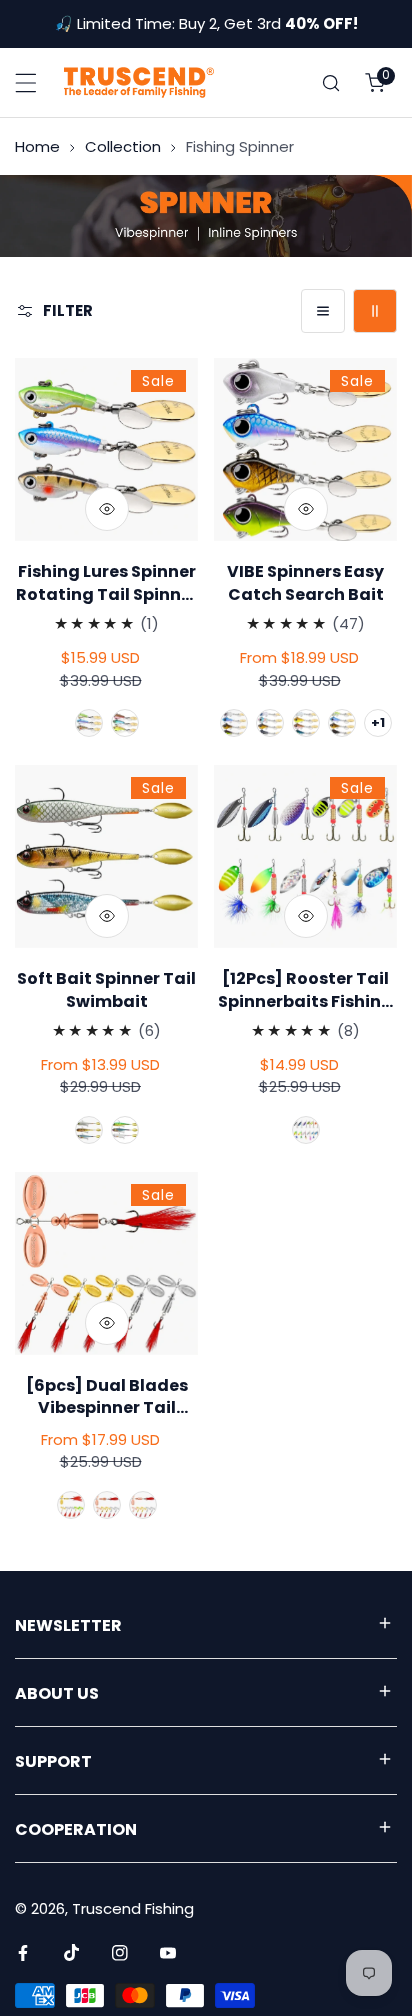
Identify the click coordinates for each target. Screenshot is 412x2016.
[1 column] (323, 311)
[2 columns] (375, 311)
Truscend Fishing (133, 1908)
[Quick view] (107, 509)
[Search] (331, 83)
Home (37, 146)
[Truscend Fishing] (139, 82)
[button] (375, 83)
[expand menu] (26, 83)
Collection (123, 146)
